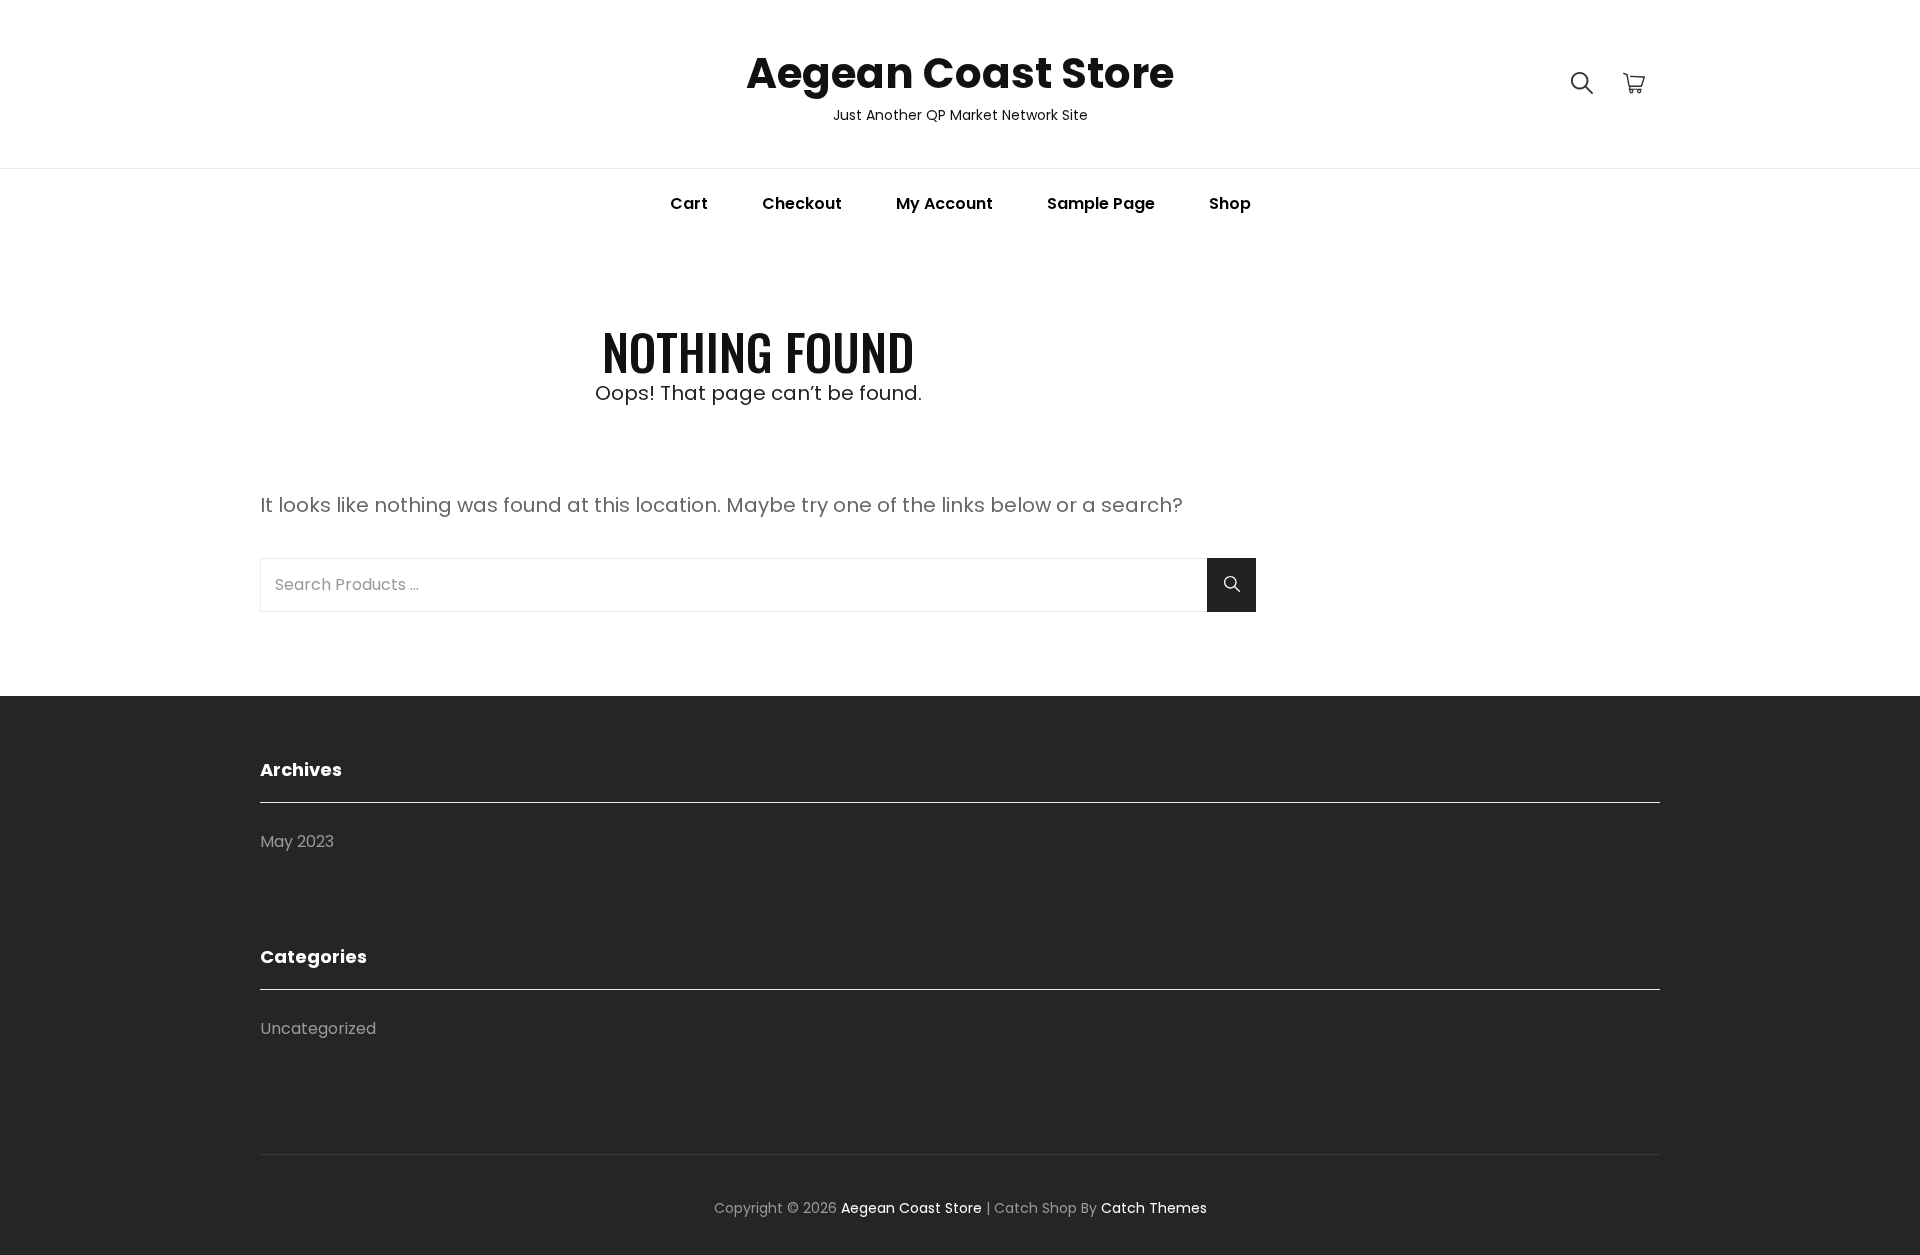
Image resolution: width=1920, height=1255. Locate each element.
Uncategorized (318, 1028)
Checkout (802, 203)
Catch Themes (1154, 1208)
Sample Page (1101, 203)
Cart (689, 203)
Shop (1230, 203)
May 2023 (297, 841)
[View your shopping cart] (1634, 84)
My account (944, 203)
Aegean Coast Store (960, 73)
